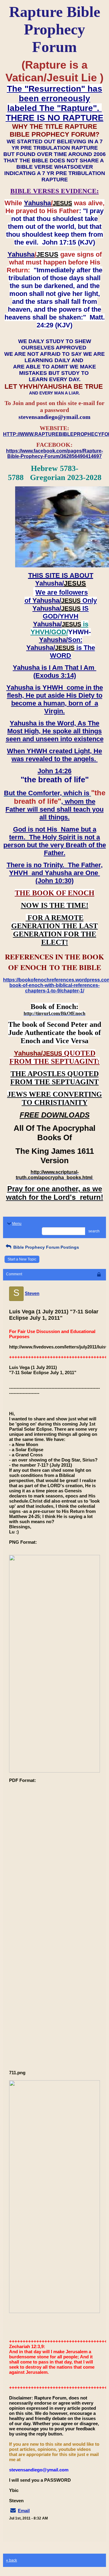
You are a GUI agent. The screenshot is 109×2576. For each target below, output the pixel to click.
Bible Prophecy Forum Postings (46, 1247)
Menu (17, 1224)
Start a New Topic (22, 1259)
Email (24, 2511)
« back (12, 2560)
